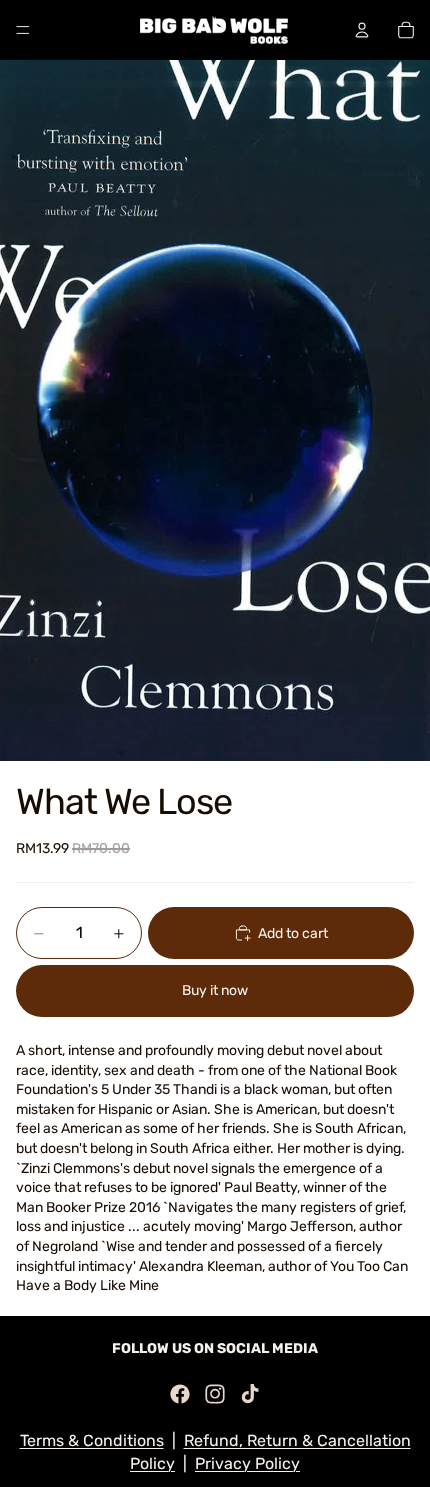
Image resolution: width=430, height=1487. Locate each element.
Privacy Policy (247, 1463)
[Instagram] (215, 1394)
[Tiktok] (250, 1394)
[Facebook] (180, 1394)
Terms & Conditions (92, 1440)
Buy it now (215, 990)
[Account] (362, 30)
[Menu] (23, 30)
